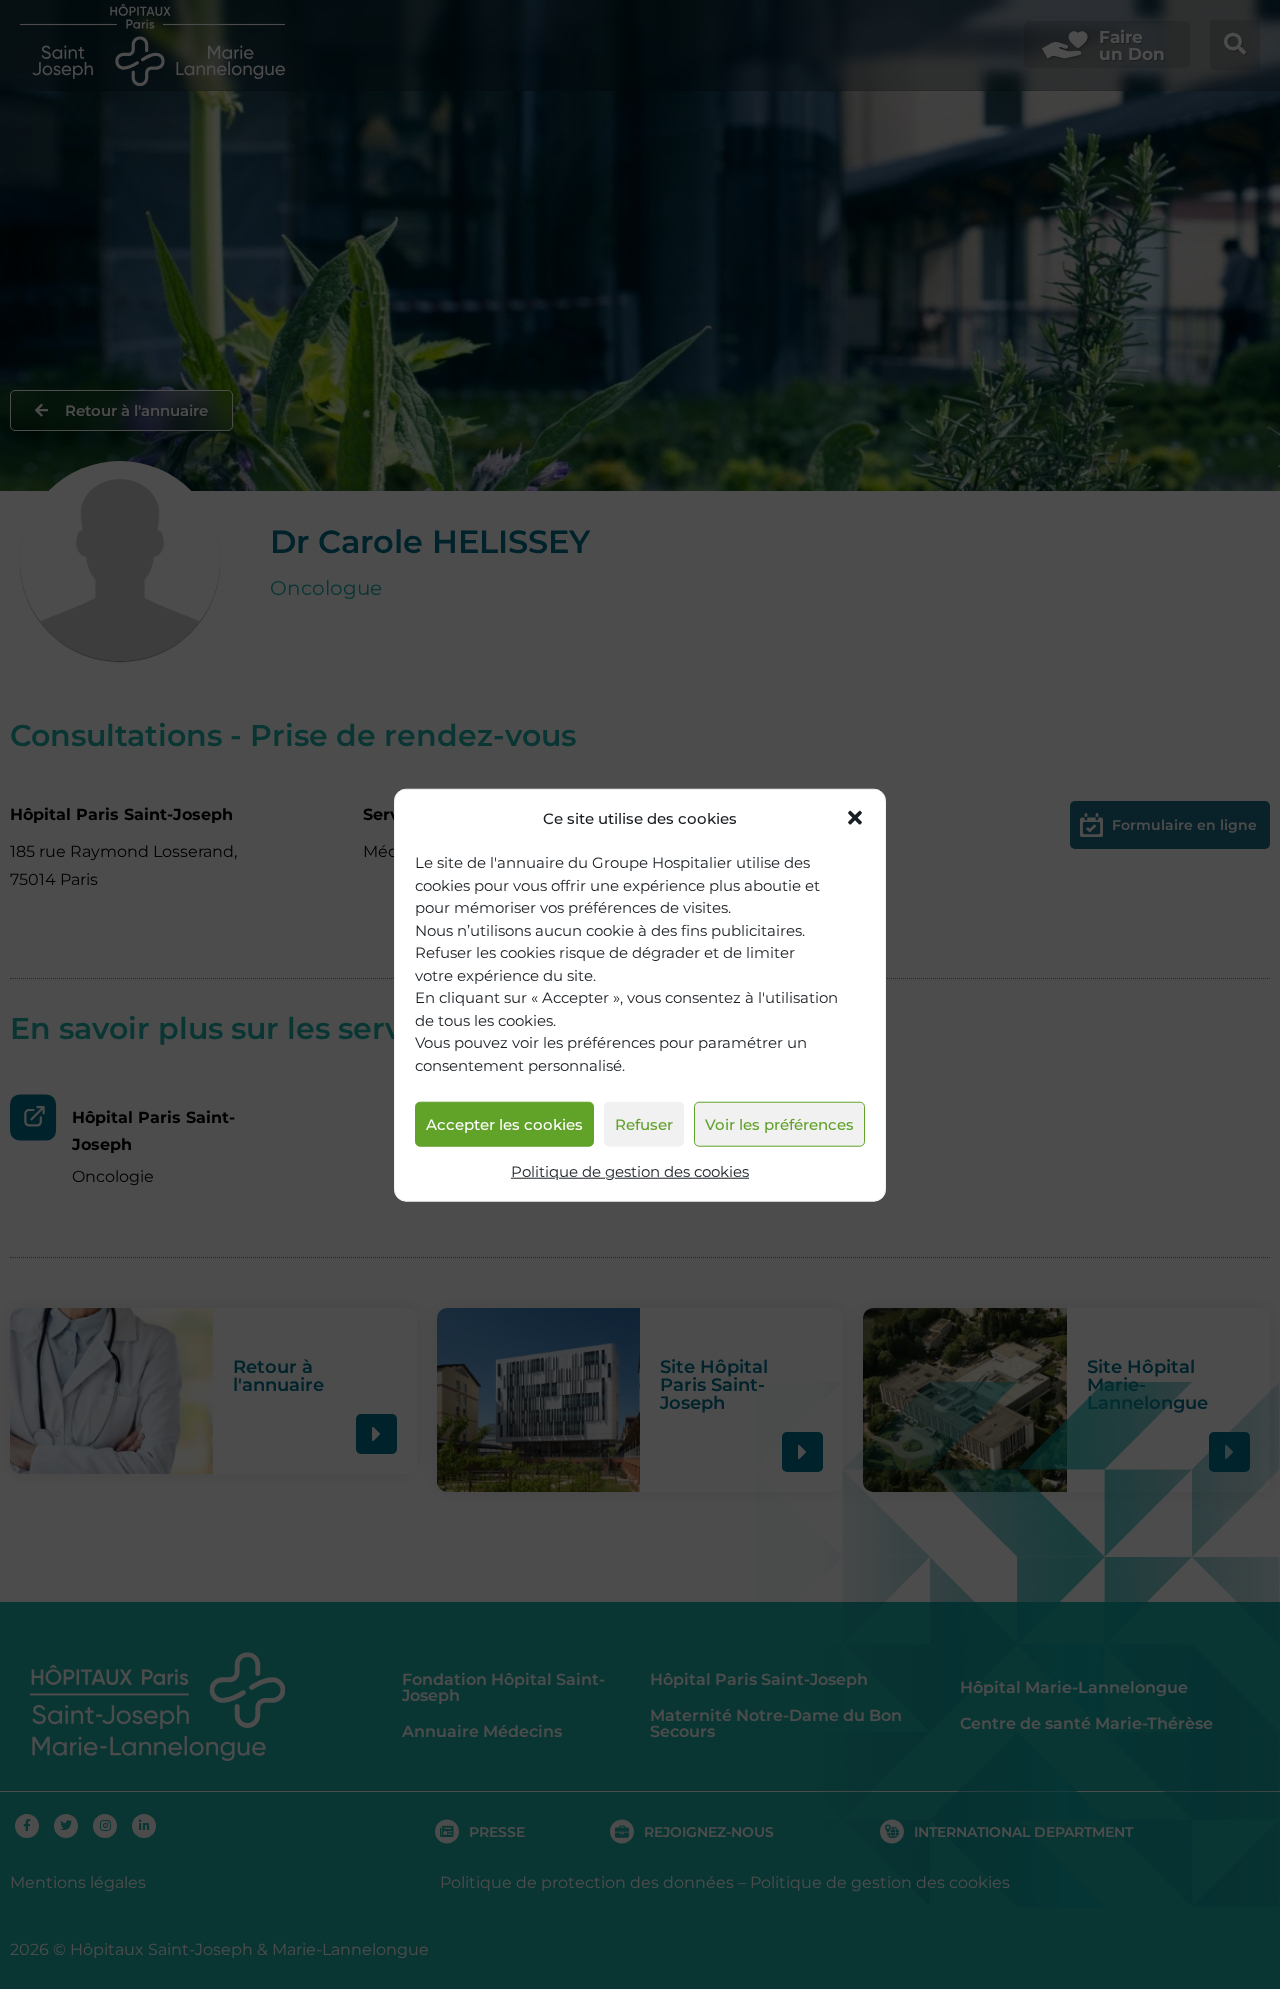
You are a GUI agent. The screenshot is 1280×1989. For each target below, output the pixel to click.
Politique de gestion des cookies (630, 1171)
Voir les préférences (779, 1123)
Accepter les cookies (504, 1123)
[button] (855, 818)
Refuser (644, 1123)
